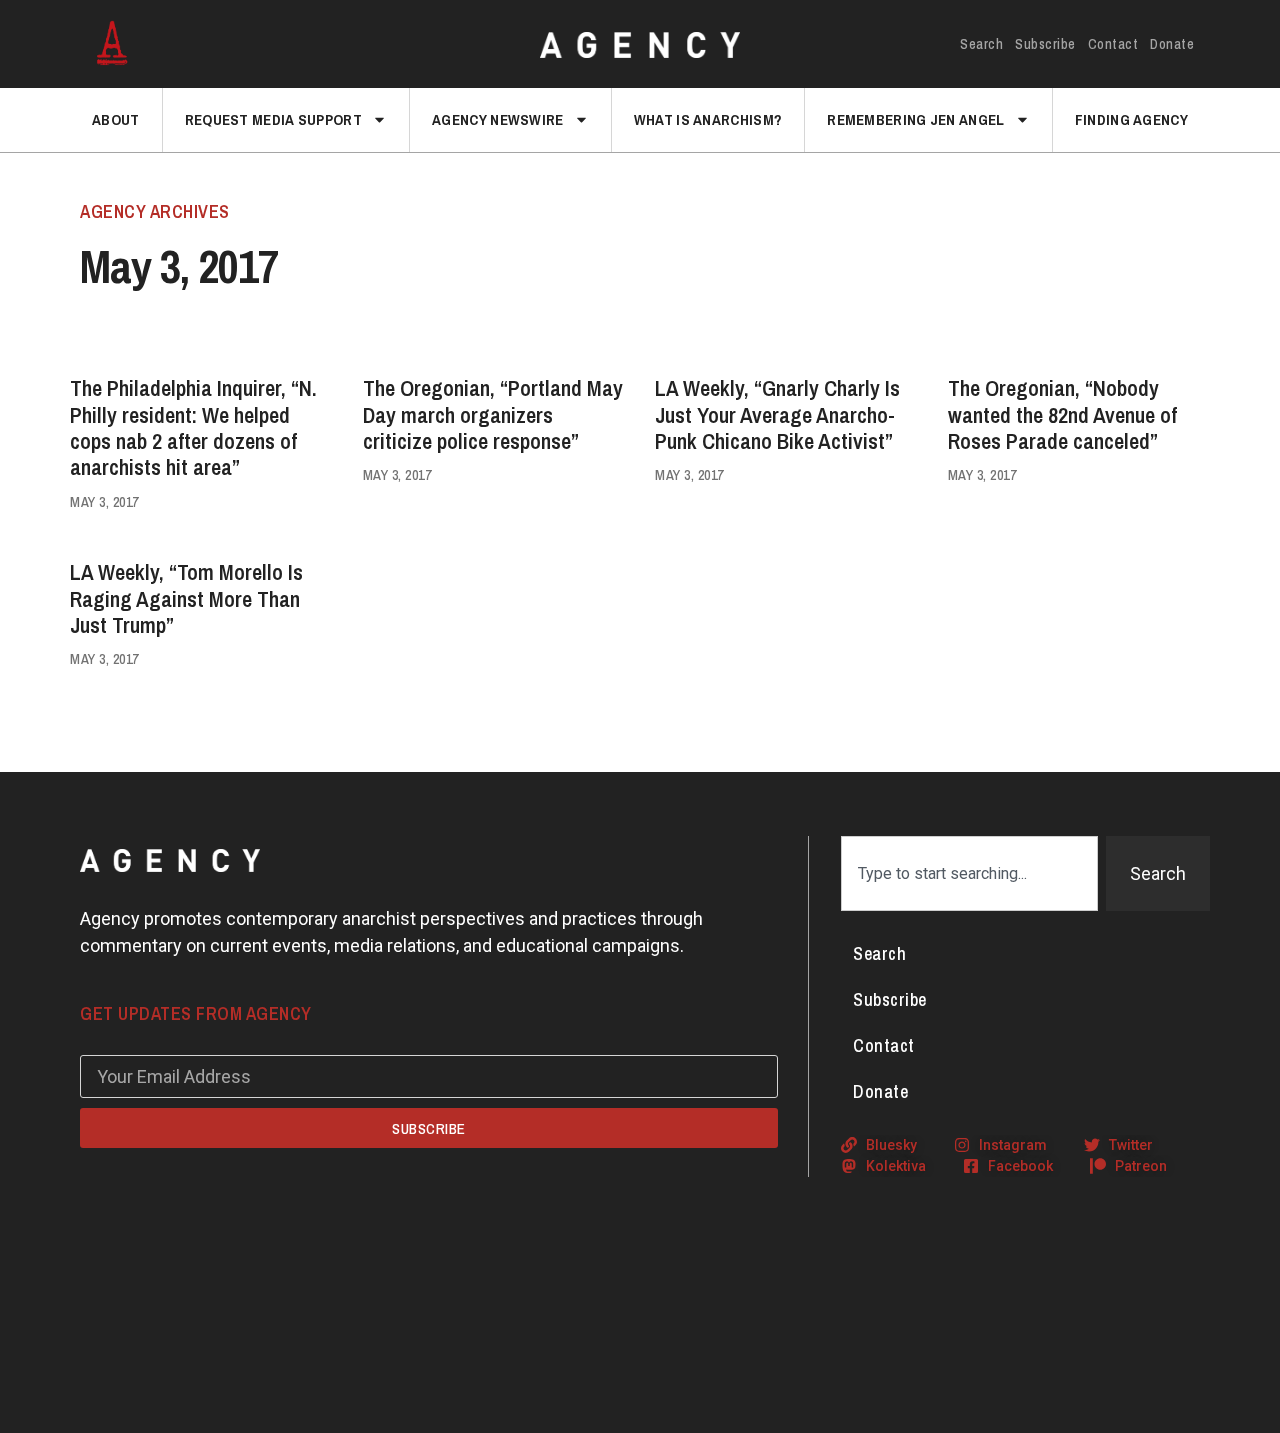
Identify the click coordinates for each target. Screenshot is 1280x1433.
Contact (1113, 44)
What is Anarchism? (708, 119)
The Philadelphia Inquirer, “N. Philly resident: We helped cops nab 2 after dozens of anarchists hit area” (193, 427)
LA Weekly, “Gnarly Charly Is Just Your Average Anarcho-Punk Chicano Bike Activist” (777, 414)
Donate (1172, 44)
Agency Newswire (498, 119)
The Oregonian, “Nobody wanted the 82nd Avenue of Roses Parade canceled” (1062, 414)
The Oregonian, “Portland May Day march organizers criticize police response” (493, 414)
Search (981, 44)
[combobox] (969, 873)
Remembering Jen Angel (915, 119)
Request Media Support (273, 119)
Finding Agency (1131, 119)
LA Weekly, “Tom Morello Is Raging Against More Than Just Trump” (186, 598)
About (116, 119)
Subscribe (1045, 44)
